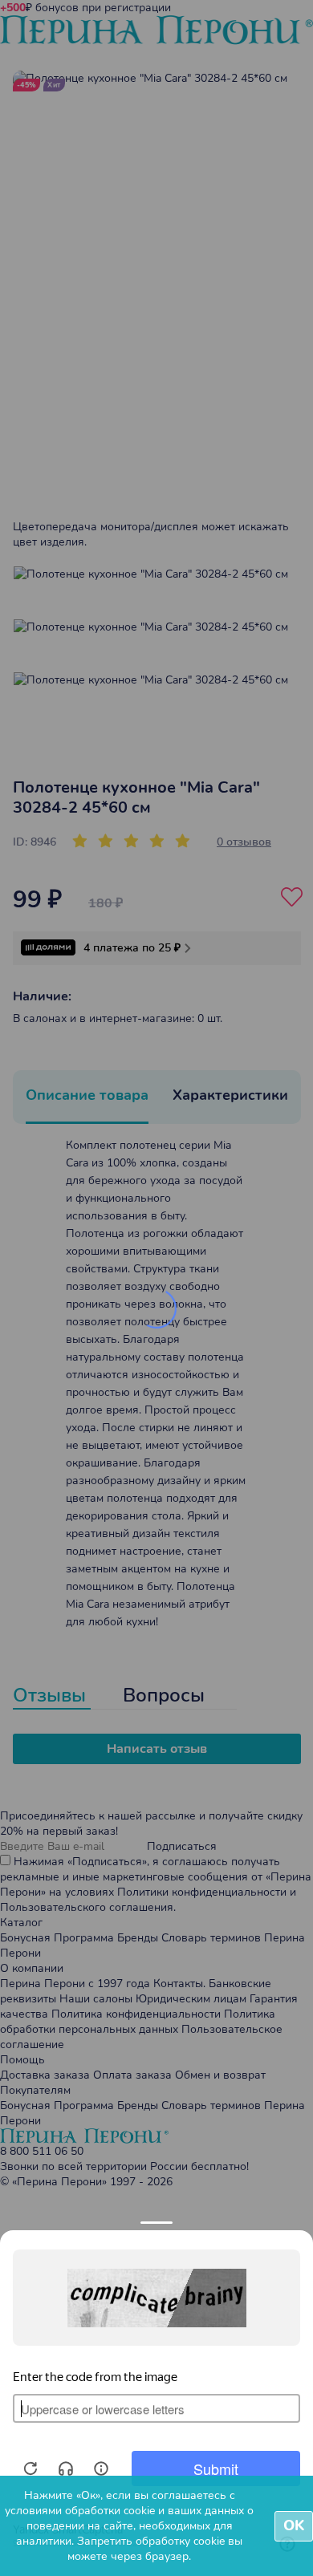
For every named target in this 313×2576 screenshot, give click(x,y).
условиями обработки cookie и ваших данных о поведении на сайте (129, 2518)
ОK (294, 2525)
